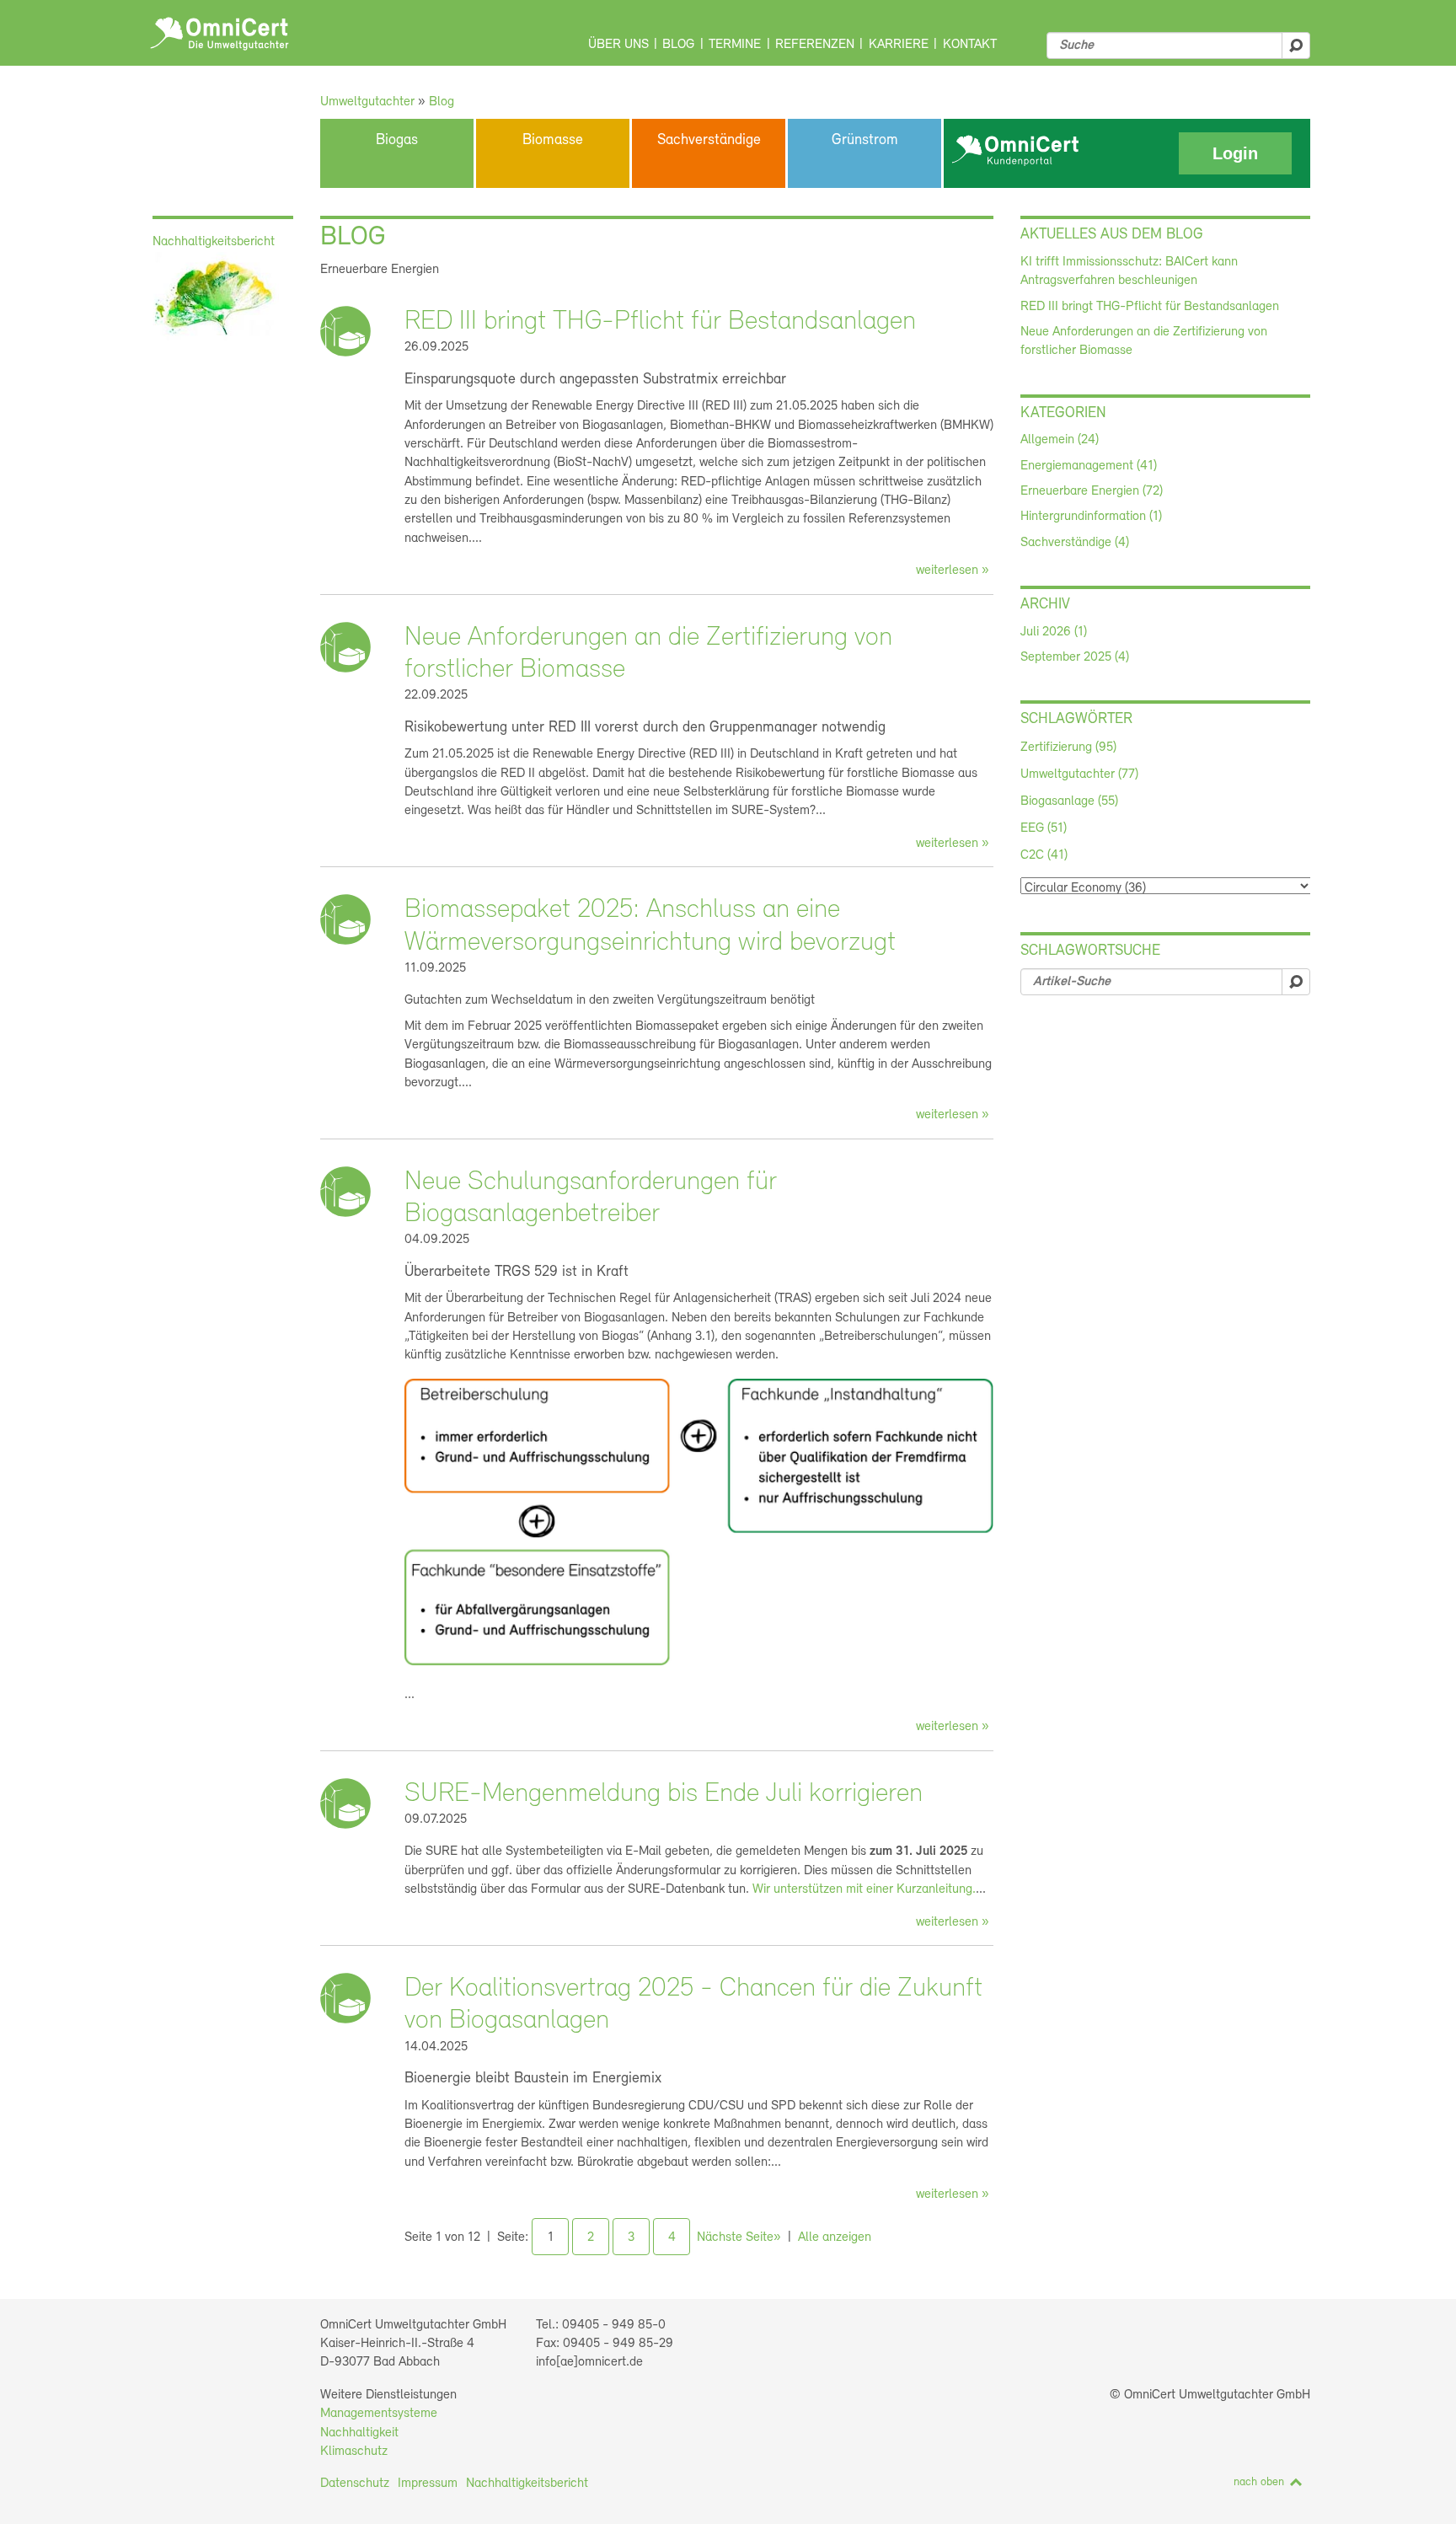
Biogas (397, 141)
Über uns (618, 45)
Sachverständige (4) (1075, 543)
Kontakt (970, 45)
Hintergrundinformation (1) (1091, 517)
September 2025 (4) (1075, 657)
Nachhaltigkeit (359, 2433)
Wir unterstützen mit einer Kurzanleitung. (864, 1889)
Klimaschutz (354, 2452)
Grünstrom (865, 141)
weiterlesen (947, 571)
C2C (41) (1044, 855)
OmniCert (219, 34)
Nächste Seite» (739, 2237)
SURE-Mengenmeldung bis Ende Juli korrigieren (664, 1794)
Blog (678, 45)
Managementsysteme (379, 2414)
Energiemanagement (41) (1089, 466)
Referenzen (815, 45)
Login (1235, 153)
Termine (735, 45)
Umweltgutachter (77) (1079, 774)
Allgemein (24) (1060, 440)
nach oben (1259, 2482)
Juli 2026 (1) (1054, 632)
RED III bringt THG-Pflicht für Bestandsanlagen (660, 322)
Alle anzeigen (835, 2237)
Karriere (899, 45)
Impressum (428, 2484)
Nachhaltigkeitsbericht (527, 2484)
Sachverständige (709, 141)
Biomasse (553, 141)
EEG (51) (1044, 828)
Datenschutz (355, 2484)
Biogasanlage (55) (1069, 801)
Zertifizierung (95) (1068, 748)
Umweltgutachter (367, 102)
